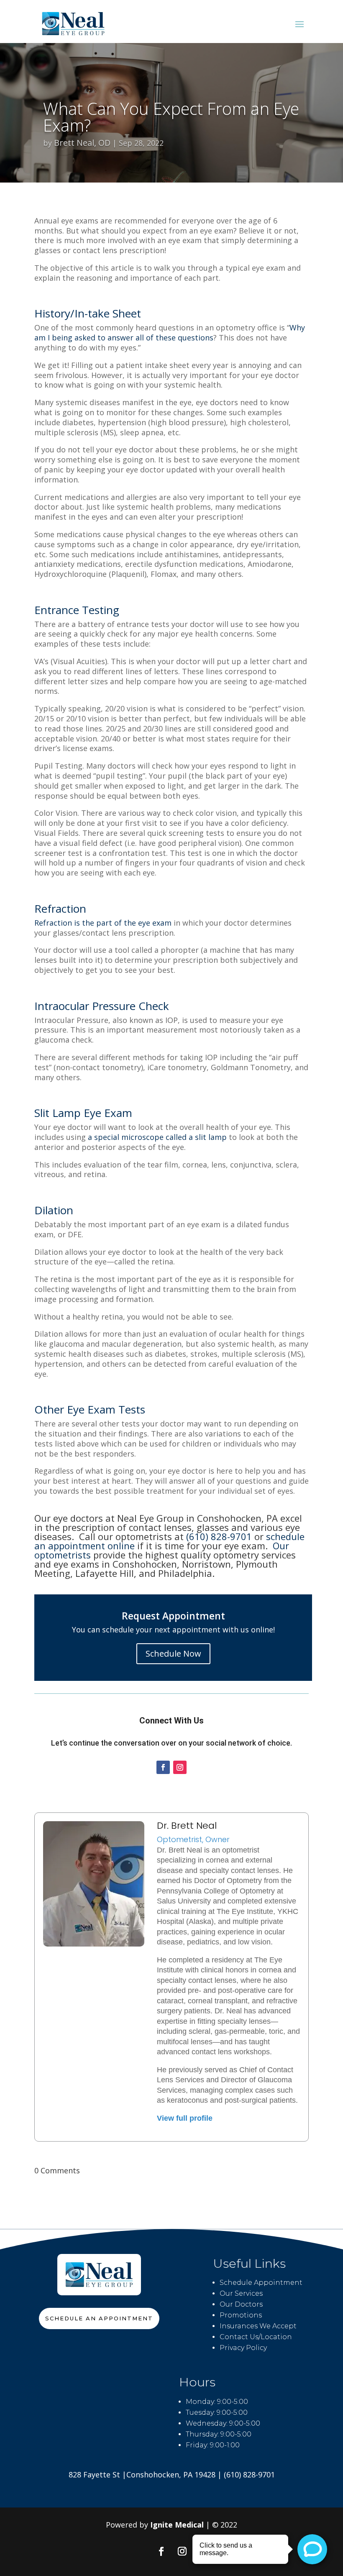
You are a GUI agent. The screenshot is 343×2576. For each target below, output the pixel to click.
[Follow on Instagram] (180, 1767)
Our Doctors (241, 2304)
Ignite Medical (177, 2525)
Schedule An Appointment (99, 2318)
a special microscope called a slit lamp (156, 1137)
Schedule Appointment (261, 2283)
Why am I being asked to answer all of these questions (170, 332)
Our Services (241, 2293)
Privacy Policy (243, 2348)
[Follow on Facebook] (163, 1767)
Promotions (241, 2315)
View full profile (185, 2118)
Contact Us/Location (256, 2337)
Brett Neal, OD (82, 143)
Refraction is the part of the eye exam (103, 923)
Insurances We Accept (258, 2326)
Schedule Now (173, 1653)
